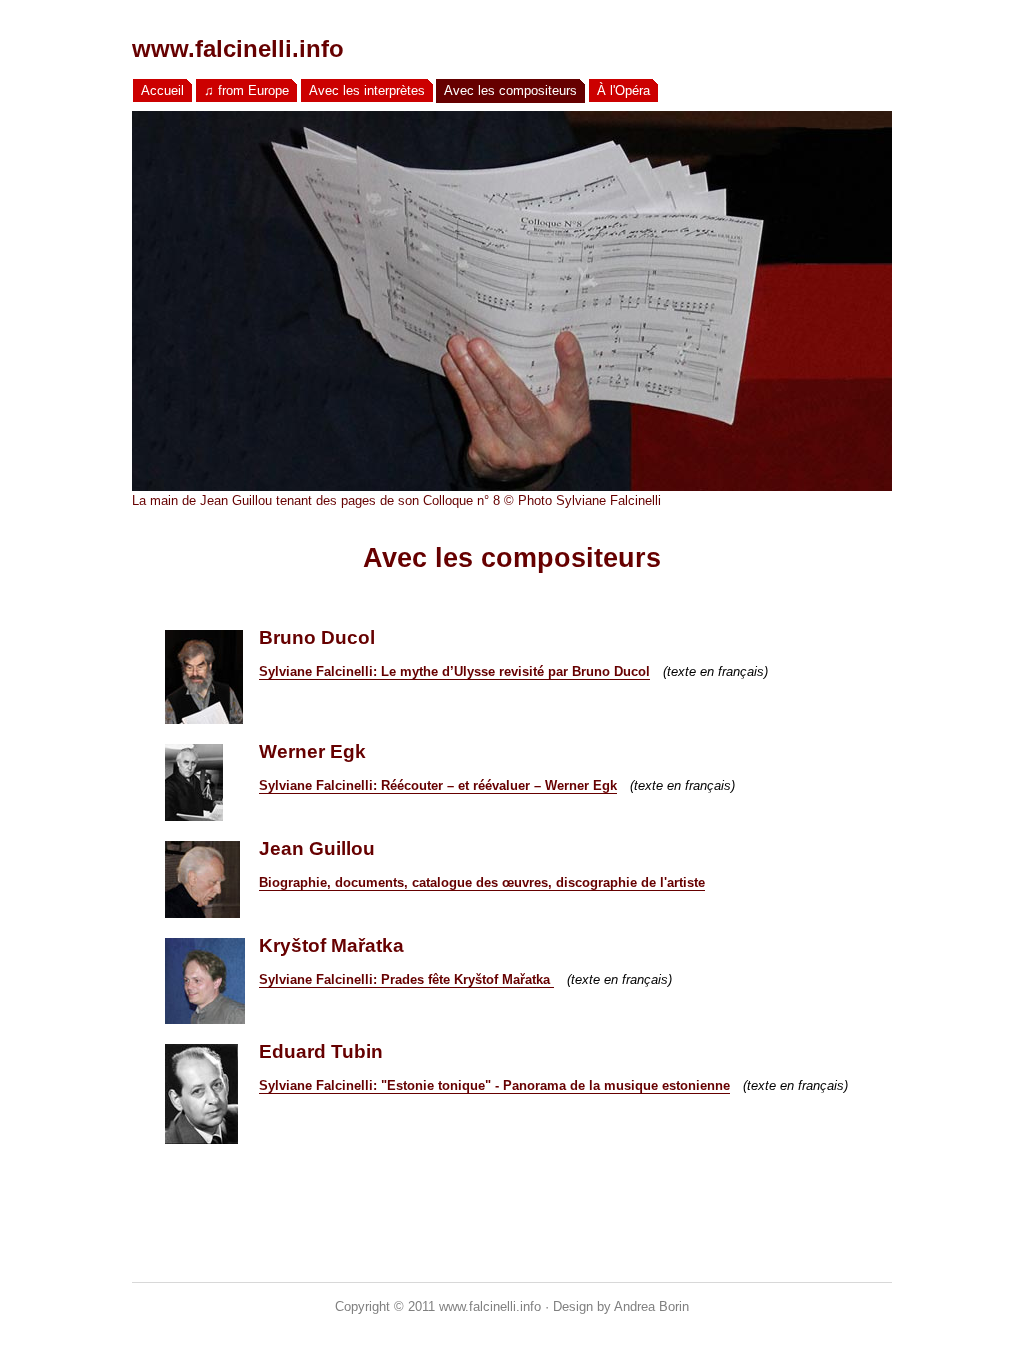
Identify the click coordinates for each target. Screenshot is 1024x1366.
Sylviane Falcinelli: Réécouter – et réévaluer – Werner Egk (438, 785)
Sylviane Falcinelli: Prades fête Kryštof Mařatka (406, 979)
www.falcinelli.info (238, 48)
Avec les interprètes (367, 90)
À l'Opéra (623, 90)
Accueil (162, 90)
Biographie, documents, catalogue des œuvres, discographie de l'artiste (482, 882)
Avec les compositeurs (510, 90)
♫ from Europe (246, 90)
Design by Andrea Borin (621, 1306)
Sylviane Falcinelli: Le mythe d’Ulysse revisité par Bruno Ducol (454, 671)
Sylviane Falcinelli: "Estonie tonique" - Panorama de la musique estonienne (494, 1085)
